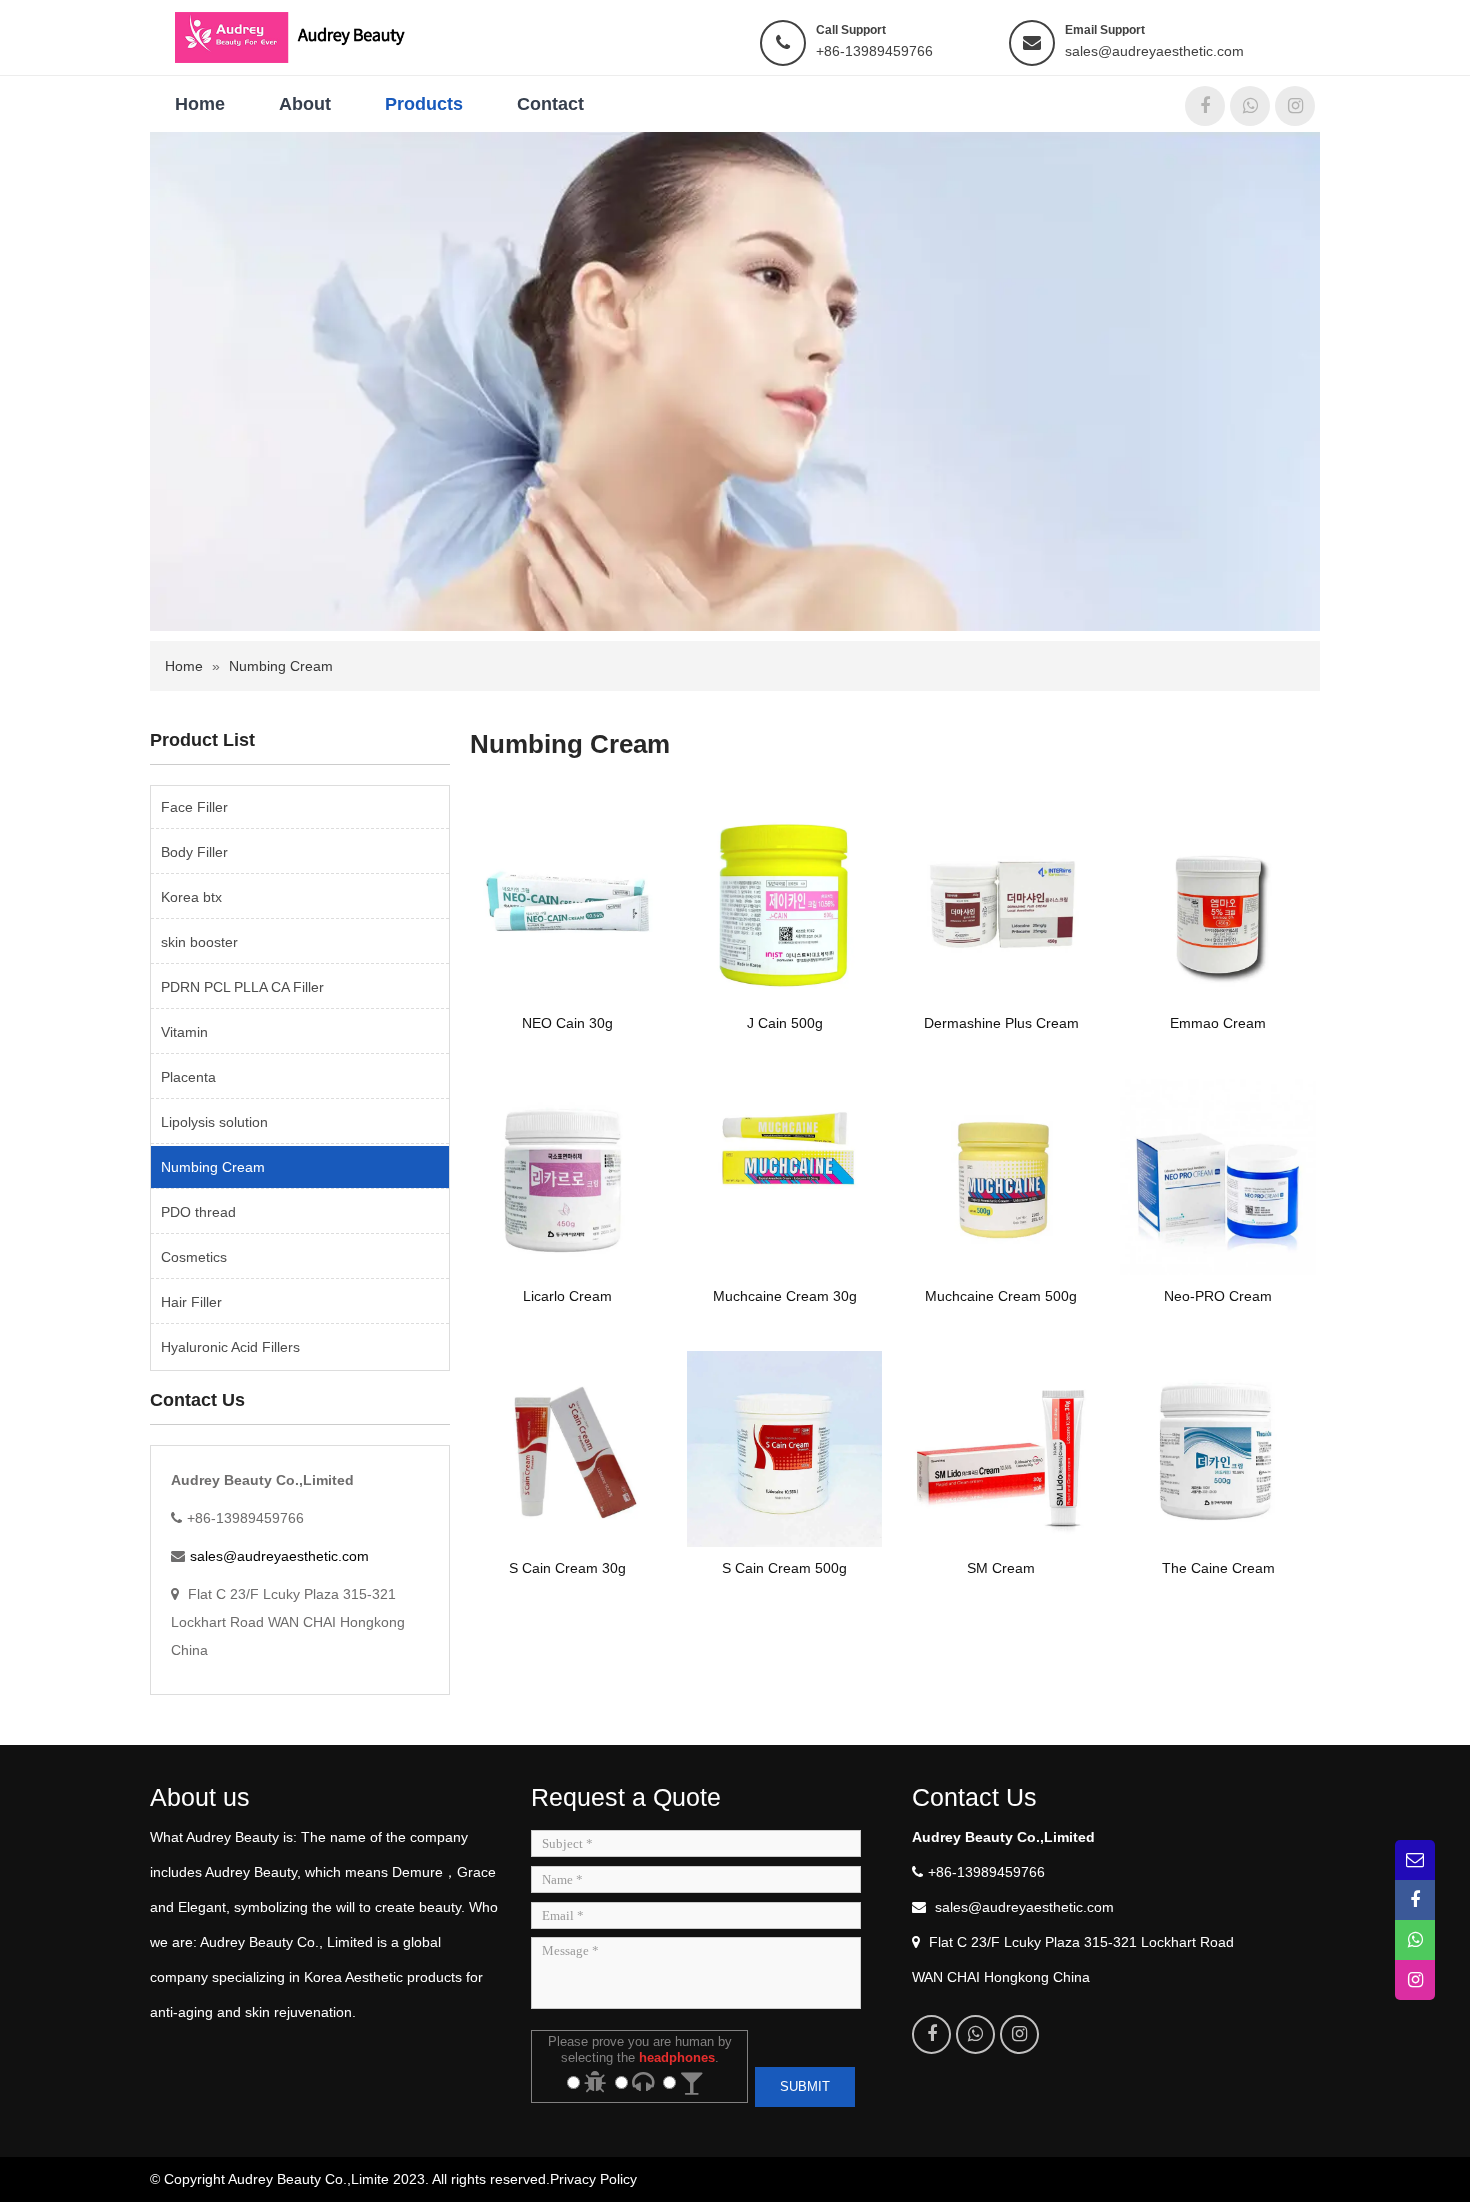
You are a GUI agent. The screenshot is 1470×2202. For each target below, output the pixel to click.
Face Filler (194, 807)
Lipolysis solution (214, 1122)
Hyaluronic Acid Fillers (230, 1347)
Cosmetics (194, 1257)
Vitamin (184, 1032)
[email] (1415, 1860)
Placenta (188, 1077)
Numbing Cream (281, 666)
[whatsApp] (1250, 106)
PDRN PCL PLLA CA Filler (242, 987)
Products (424, 104)
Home (200, 104)
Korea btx (191, 897)
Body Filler (194, 852)
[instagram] (1295, 106)
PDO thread (198, 1212)
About (305, 104)
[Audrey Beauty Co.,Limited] (302, 36)
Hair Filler (191, 1302)
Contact (550, 104)
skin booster (199, 942)
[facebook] (1205, 106)
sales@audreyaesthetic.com (1154, 51)
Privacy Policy (593, 2179)
